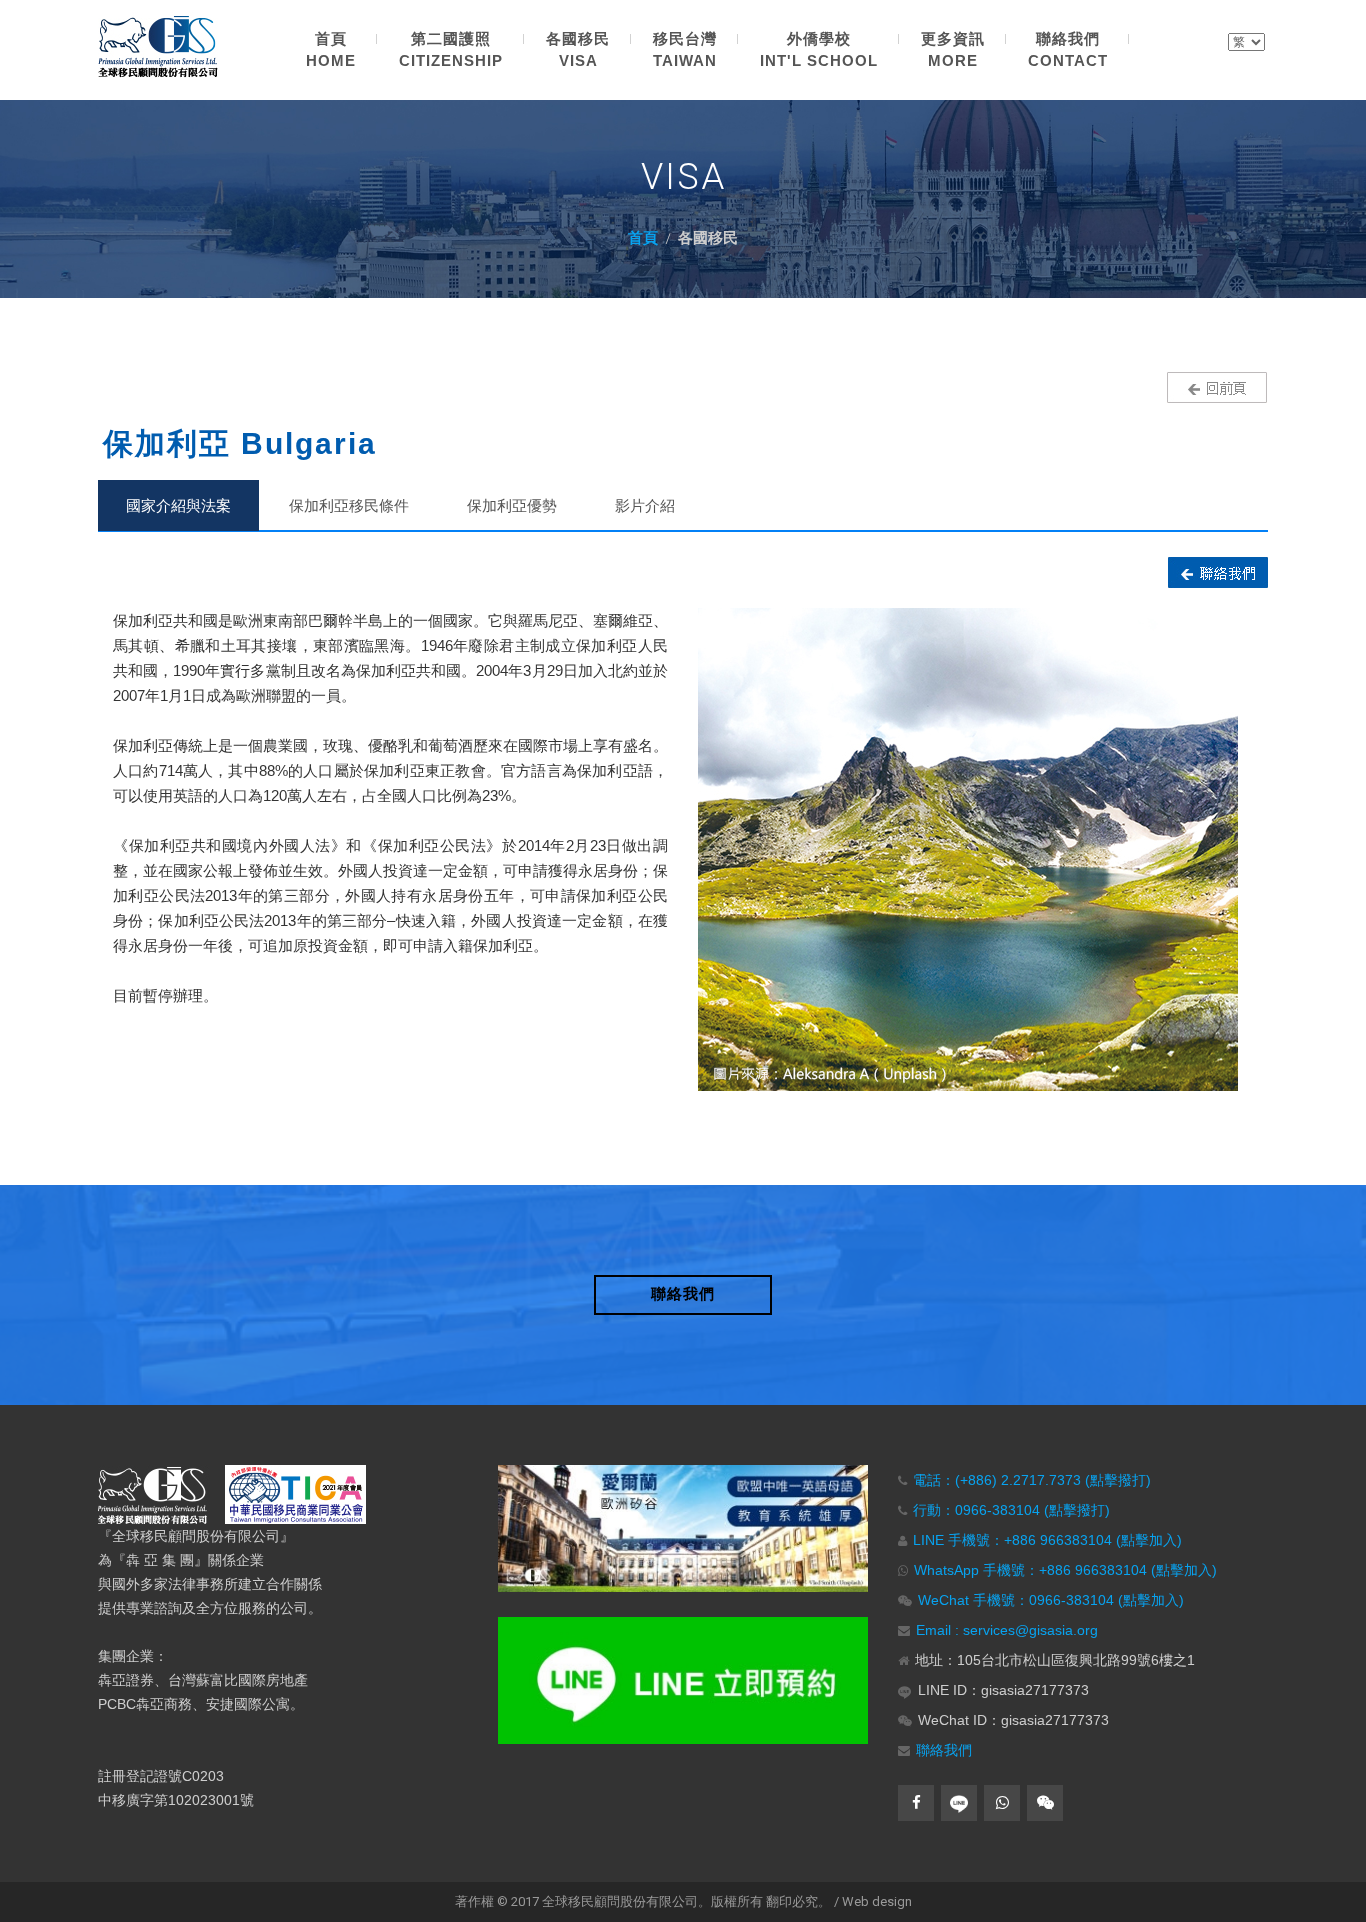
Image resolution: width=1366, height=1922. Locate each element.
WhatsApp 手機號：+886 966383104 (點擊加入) (1065, 1570)
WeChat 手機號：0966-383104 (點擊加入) (1051, 1600)
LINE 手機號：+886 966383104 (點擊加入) (1047, 1540)
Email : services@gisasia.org (1007, 1630)
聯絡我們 (944, 1750)
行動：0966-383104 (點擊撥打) (1011, 1510)
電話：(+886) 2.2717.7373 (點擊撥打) (1032, 1480)
